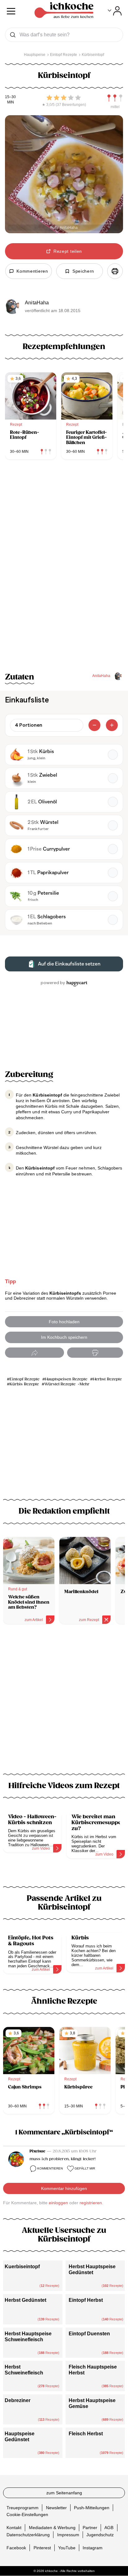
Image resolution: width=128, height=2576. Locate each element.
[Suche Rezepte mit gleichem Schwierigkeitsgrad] (115, 98)
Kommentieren (50, 2168)
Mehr (85, 1384)
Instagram (93, 2548)
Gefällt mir (85, 2168)
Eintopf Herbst (86, 2300)
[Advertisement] (64, 1703)
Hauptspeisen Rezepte (66, 1379)
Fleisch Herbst (86, 2434)
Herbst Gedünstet (25, 2300)
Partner (90, 2528)
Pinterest (42, 2548)
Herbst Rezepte (107, 1379)
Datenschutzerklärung (28, 2535)
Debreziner (18, 2400)
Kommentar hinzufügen (64, 2188)
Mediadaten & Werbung (52, 2528)
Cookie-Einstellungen (27, 2515)
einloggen (58, 2203)
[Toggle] (115, 11)
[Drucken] (115, 271)
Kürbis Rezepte (24, 1384)
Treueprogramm (23, 2508)
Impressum (68, 2535)
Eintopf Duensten (89, 2334)
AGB (109, 2528)
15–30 (10, 97)
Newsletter (56, 2508)
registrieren (91, 2203)
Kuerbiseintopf (22, 2267)
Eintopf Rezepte (25, 1379)
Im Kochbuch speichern (64, 1337)
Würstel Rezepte (60, 1384)
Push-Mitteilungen (92, 2508)
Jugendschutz (100, 2535)
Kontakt (14, 2528)
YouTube (67, 2548)
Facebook (16, 2548)
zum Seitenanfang (64, 2493)
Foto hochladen (64, 1322)
